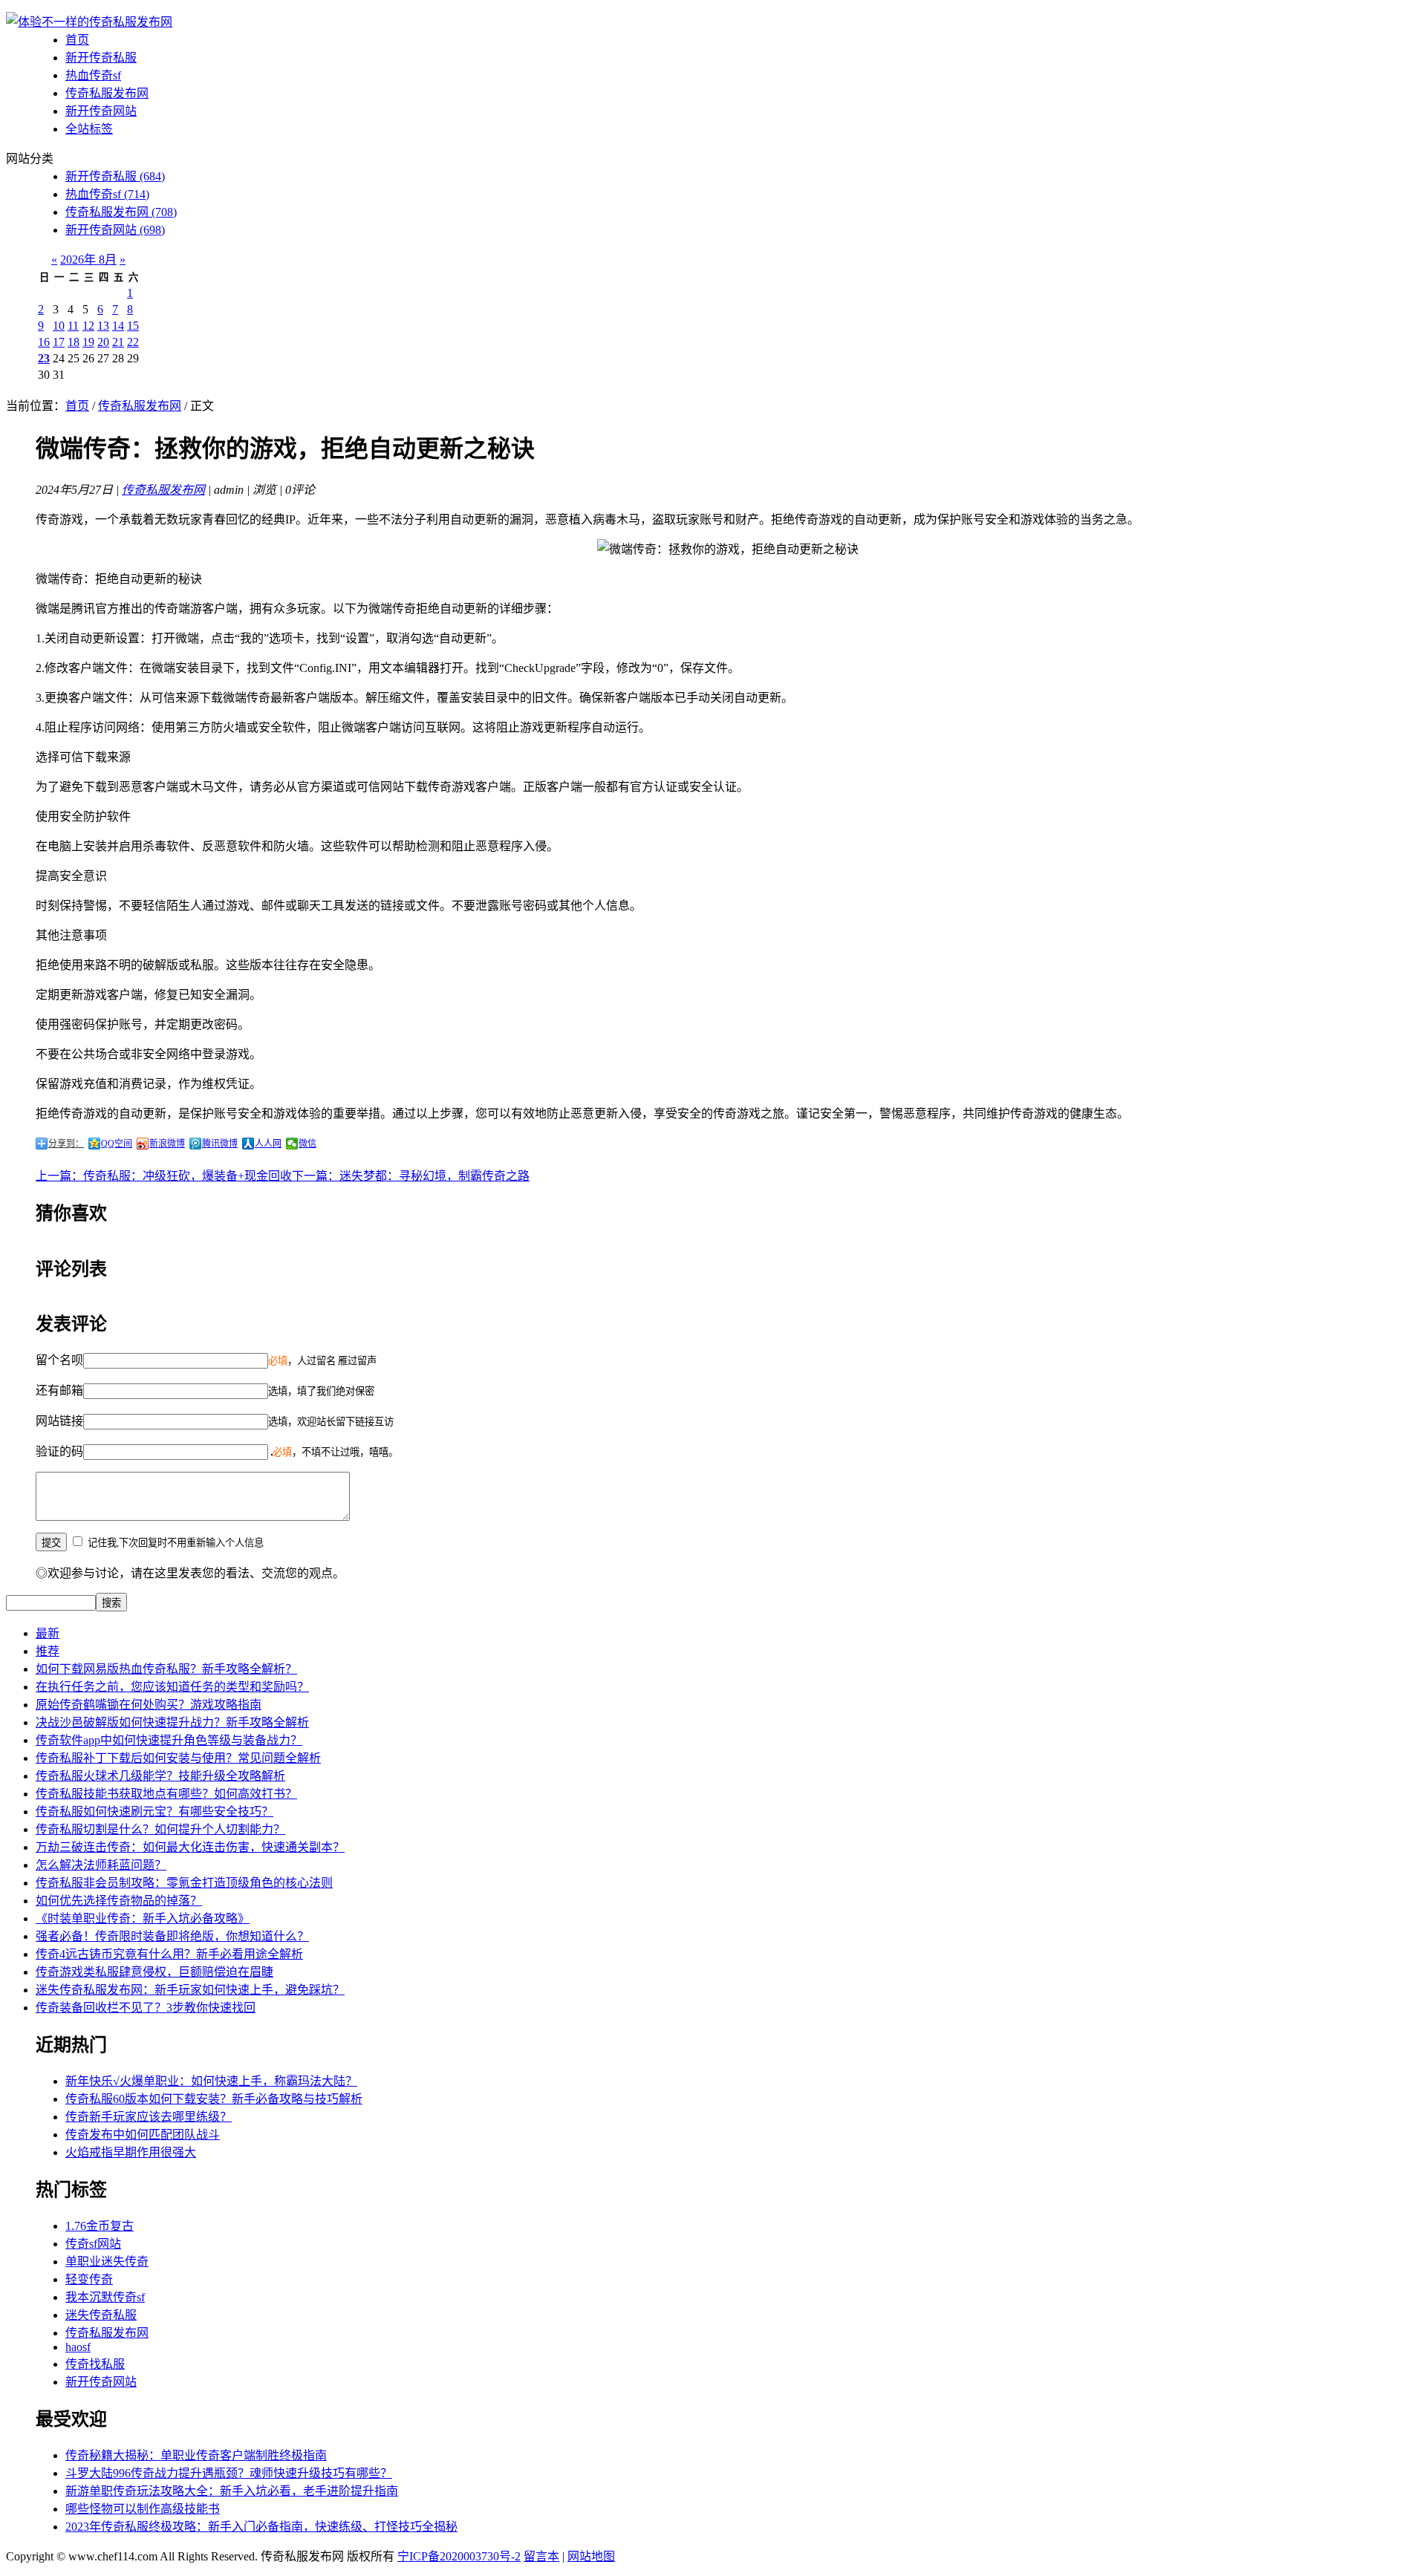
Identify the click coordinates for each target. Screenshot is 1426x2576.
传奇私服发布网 (107, 93)
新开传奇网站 (101, 111)
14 (118, 326)
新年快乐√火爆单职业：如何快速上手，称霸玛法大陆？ (211, 2081)
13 (103, 326)
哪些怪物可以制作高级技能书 (143, 2509)
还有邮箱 (59, 1390)
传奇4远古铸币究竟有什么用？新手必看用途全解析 (169, 1954)
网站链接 (59, 1421)
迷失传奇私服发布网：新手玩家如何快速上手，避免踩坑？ (190, 1990)
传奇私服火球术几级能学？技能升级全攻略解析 (160, 1776)
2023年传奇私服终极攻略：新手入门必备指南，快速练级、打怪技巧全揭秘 (261, 2527)
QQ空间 (117, 1144)
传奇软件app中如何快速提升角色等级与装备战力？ (169, 1740)
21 (118, 342)
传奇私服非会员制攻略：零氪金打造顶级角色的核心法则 (184, 1883)
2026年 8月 (88, 260)
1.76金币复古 (100, 2226)
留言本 (541, 2556)
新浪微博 (167, 1144)
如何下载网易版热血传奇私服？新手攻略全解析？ (166, 1669)
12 (88, 326)
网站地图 (591, 2556)
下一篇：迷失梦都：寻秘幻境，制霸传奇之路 (411, 1176)
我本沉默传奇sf (105, 2297)
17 (59, 342)
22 (133, 342)
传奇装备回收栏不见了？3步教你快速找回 (146, 2008)
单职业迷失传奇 (107, 2262)
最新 (48, 1633)
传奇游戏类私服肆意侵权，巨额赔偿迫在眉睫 (154, 1972)
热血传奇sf (93, 75)
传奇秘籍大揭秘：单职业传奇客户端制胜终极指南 (196, 2455)
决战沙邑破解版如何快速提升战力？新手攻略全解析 (172, 1722)
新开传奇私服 (101, 58)
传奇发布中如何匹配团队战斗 (143, 2135)
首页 (77, 40)
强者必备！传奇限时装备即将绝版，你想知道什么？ (172, 1936)
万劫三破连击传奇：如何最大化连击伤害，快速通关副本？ (190, 1847)
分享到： (66, 1144)
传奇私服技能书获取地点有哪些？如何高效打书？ (166, 1794)
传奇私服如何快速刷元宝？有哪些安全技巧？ (154, 1812)
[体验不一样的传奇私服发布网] (89, 22)
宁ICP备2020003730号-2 (459, 2556)
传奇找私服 (95, 2364)
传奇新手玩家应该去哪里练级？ (149, 2117)
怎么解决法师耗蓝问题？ (101, 1865)
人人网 (268, 1144)
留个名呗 (59, 1360)
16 (44, 342)
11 (73, 326)
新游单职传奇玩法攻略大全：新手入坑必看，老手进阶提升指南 (232, 2491)
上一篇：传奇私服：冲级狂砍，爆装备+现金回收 (164, 1176)
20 (103, 342)
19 (88, 342)
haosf (78, 2347)
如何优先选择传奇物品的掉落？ (119, 1901)
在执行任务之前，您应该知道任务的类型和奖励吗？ (172, 1687)
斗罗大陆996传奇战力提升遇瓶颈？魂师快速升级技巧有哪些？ (229, 2473)
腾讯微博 (220, 1144)
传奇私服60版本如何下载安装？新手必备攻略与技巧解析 (214, 2099)
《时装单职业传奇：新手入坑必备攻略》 (143, 1918)
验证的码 (59, 1451)
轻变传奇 (89, 2279)
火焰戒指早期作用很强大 (131, 2152)
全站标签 (89, 129)
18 (74, 342)
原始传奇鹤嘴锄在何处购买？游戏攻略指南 (149, 1705)
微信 (307, 1144)
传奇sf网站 (93, 2244)
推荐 (48, 1651)
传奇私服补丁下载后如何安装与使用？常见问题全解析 (178, 1758)
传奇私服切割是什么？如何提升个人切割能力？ (160, 1829)
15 (133, 326)
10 (59, 326)
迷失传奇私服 (101, 2315)
